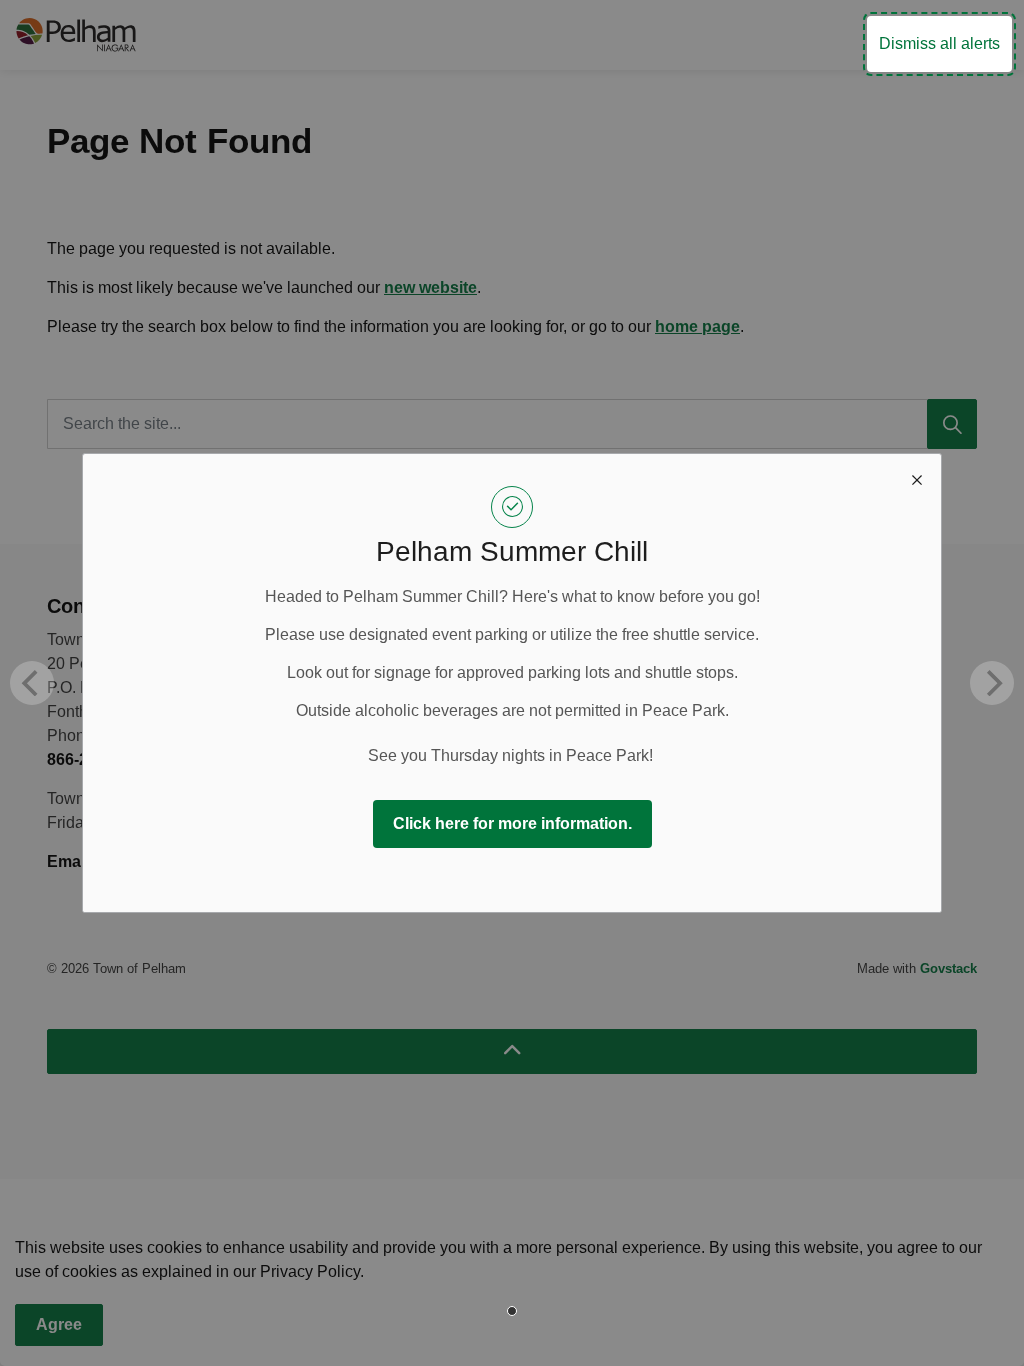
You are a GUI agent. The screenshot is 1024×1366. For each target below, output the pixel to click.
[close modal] (917, 478)
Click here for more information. (512, 823)
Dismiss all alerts (939, 43)
